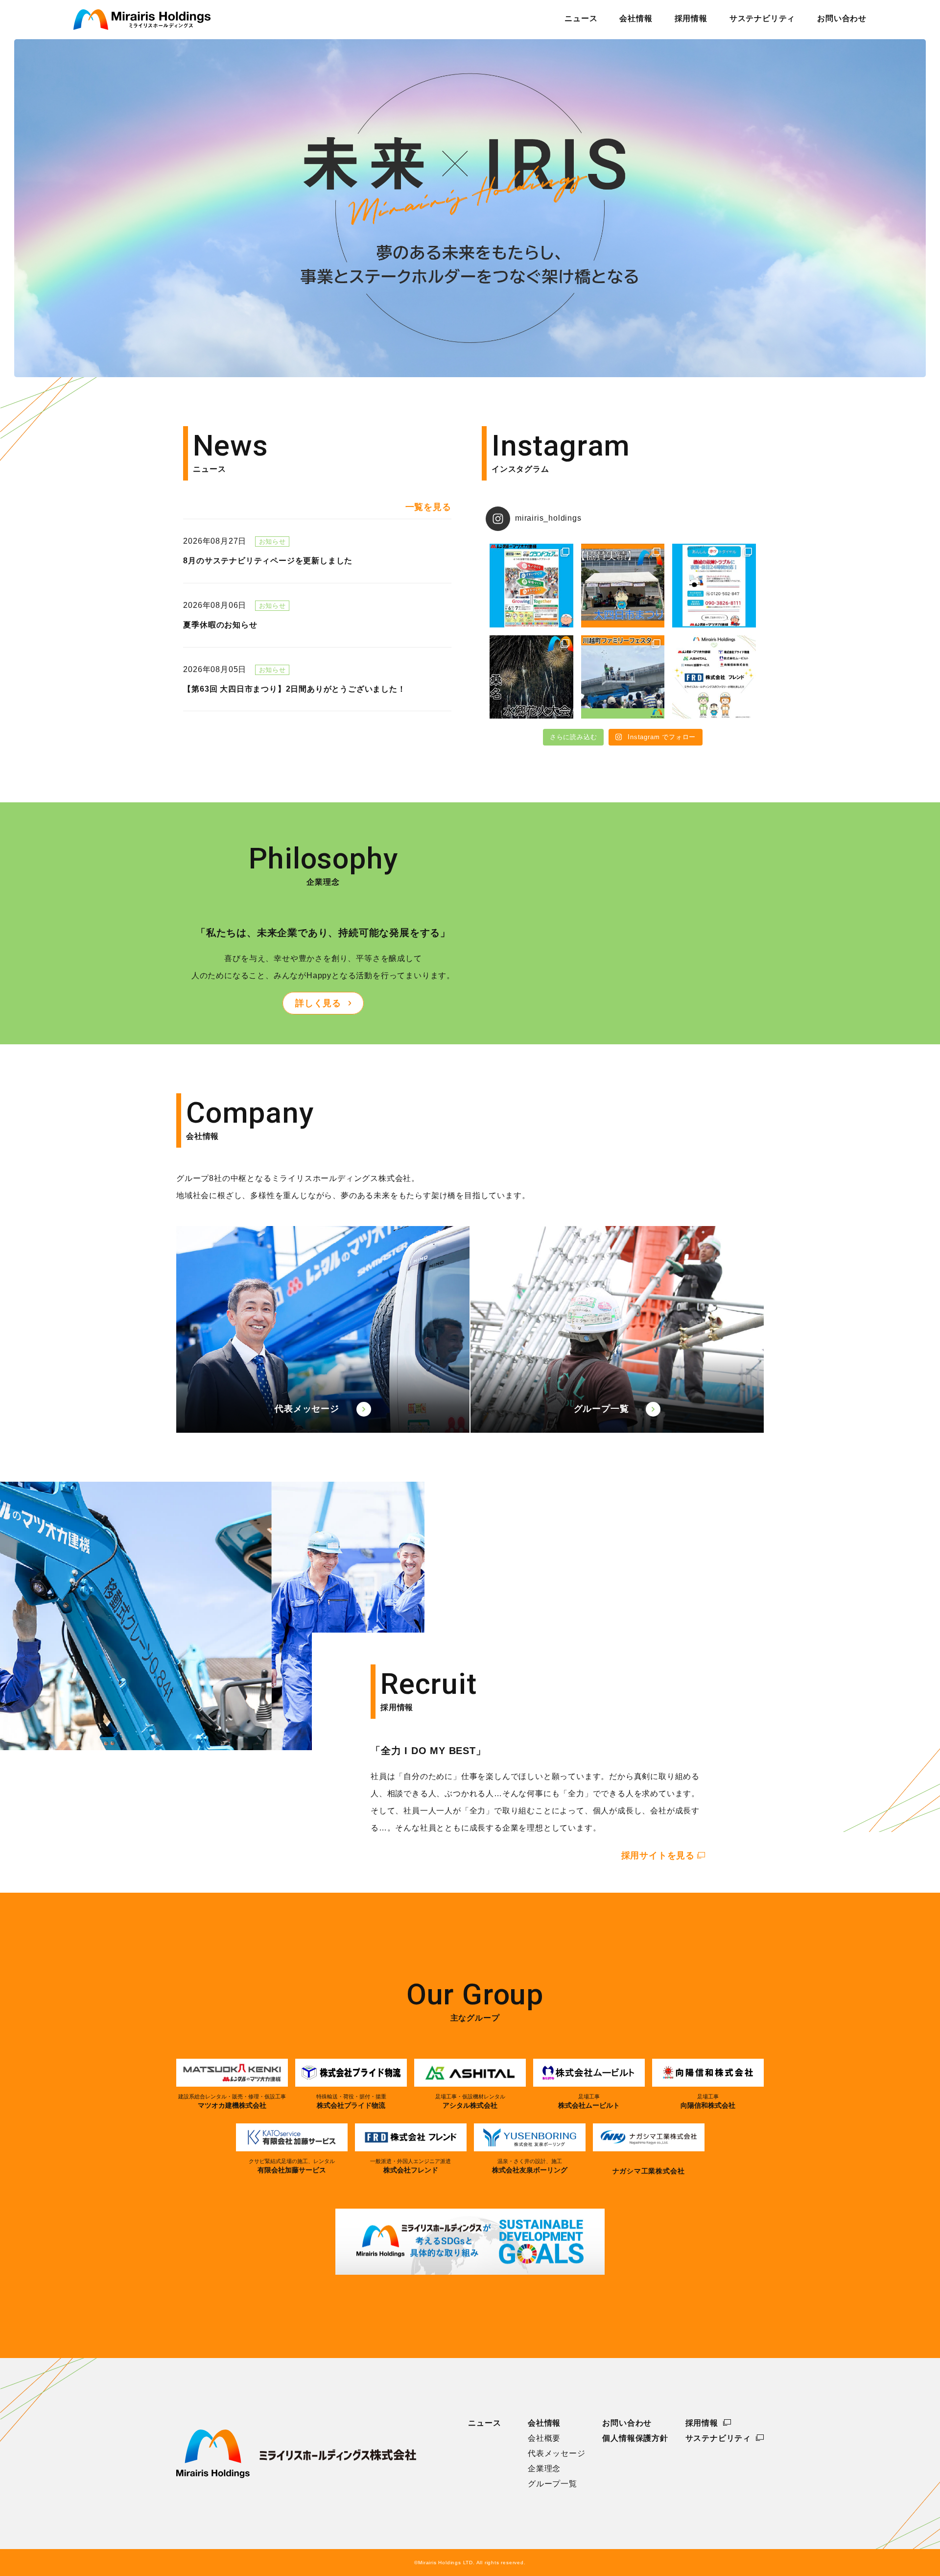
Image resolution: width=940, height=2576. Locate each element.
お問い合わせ (627, 2423)
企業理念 (544, 2469)
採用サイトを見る (658, 1855)
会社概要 (544, 2438)
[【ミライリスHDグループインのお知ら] (714, 677)
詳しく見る (318, 1003)
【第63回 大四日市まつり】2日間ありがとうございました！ (294, 689)
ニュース (484, 2423)
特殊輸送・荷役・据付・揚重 (351, 2101)
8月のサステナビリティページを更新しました (268, 561)
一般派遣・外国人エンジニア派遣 (411, 2166)
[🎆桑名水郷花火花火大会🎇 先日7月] (531, 677)
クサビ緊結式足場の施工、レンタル (292, 2166)
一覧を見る (428, 507)
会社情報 (544, 2423)
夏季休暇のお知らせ (220, 625)
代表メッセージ (307, 1409)
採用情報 (702, 2423)
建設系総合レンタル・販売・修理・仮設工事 (232, 2101)
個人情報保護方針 (635, 2438)
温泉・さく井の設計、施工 (530, 2166)
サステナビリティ (718, 2438)
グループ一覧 (601, 1409)
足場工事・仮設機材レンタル (470, 2101)
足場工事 (589, 2101)
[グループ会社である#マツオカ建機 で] (714, 586)
